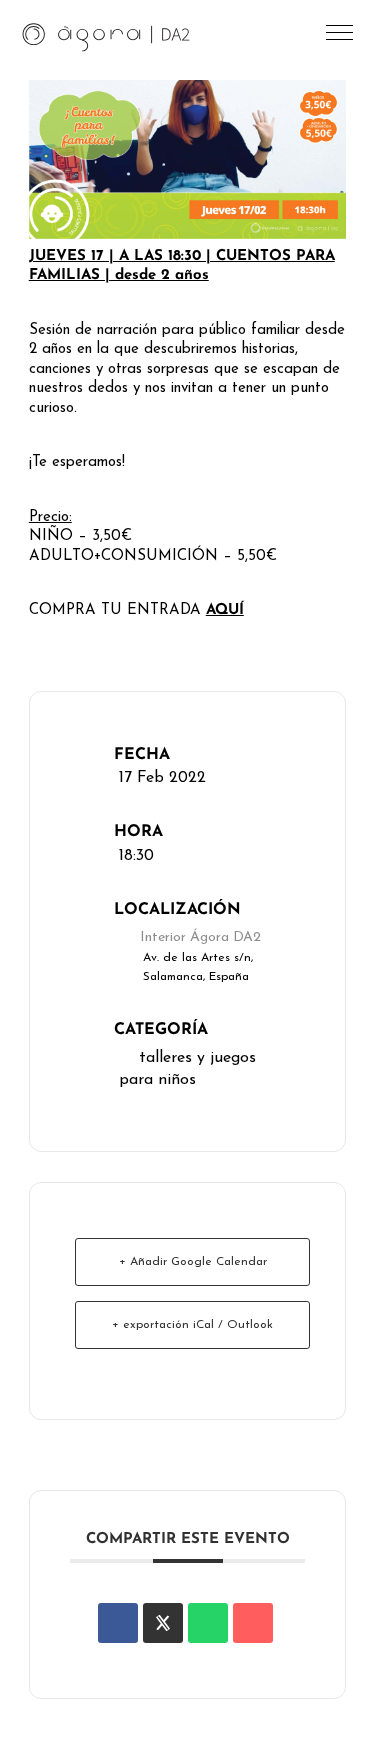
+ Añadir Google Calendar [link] (193, 1262)
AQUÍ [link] (225, 610)
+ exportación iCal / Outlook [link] (192, 1325)
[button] (341, 37)
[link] (106, 36)
